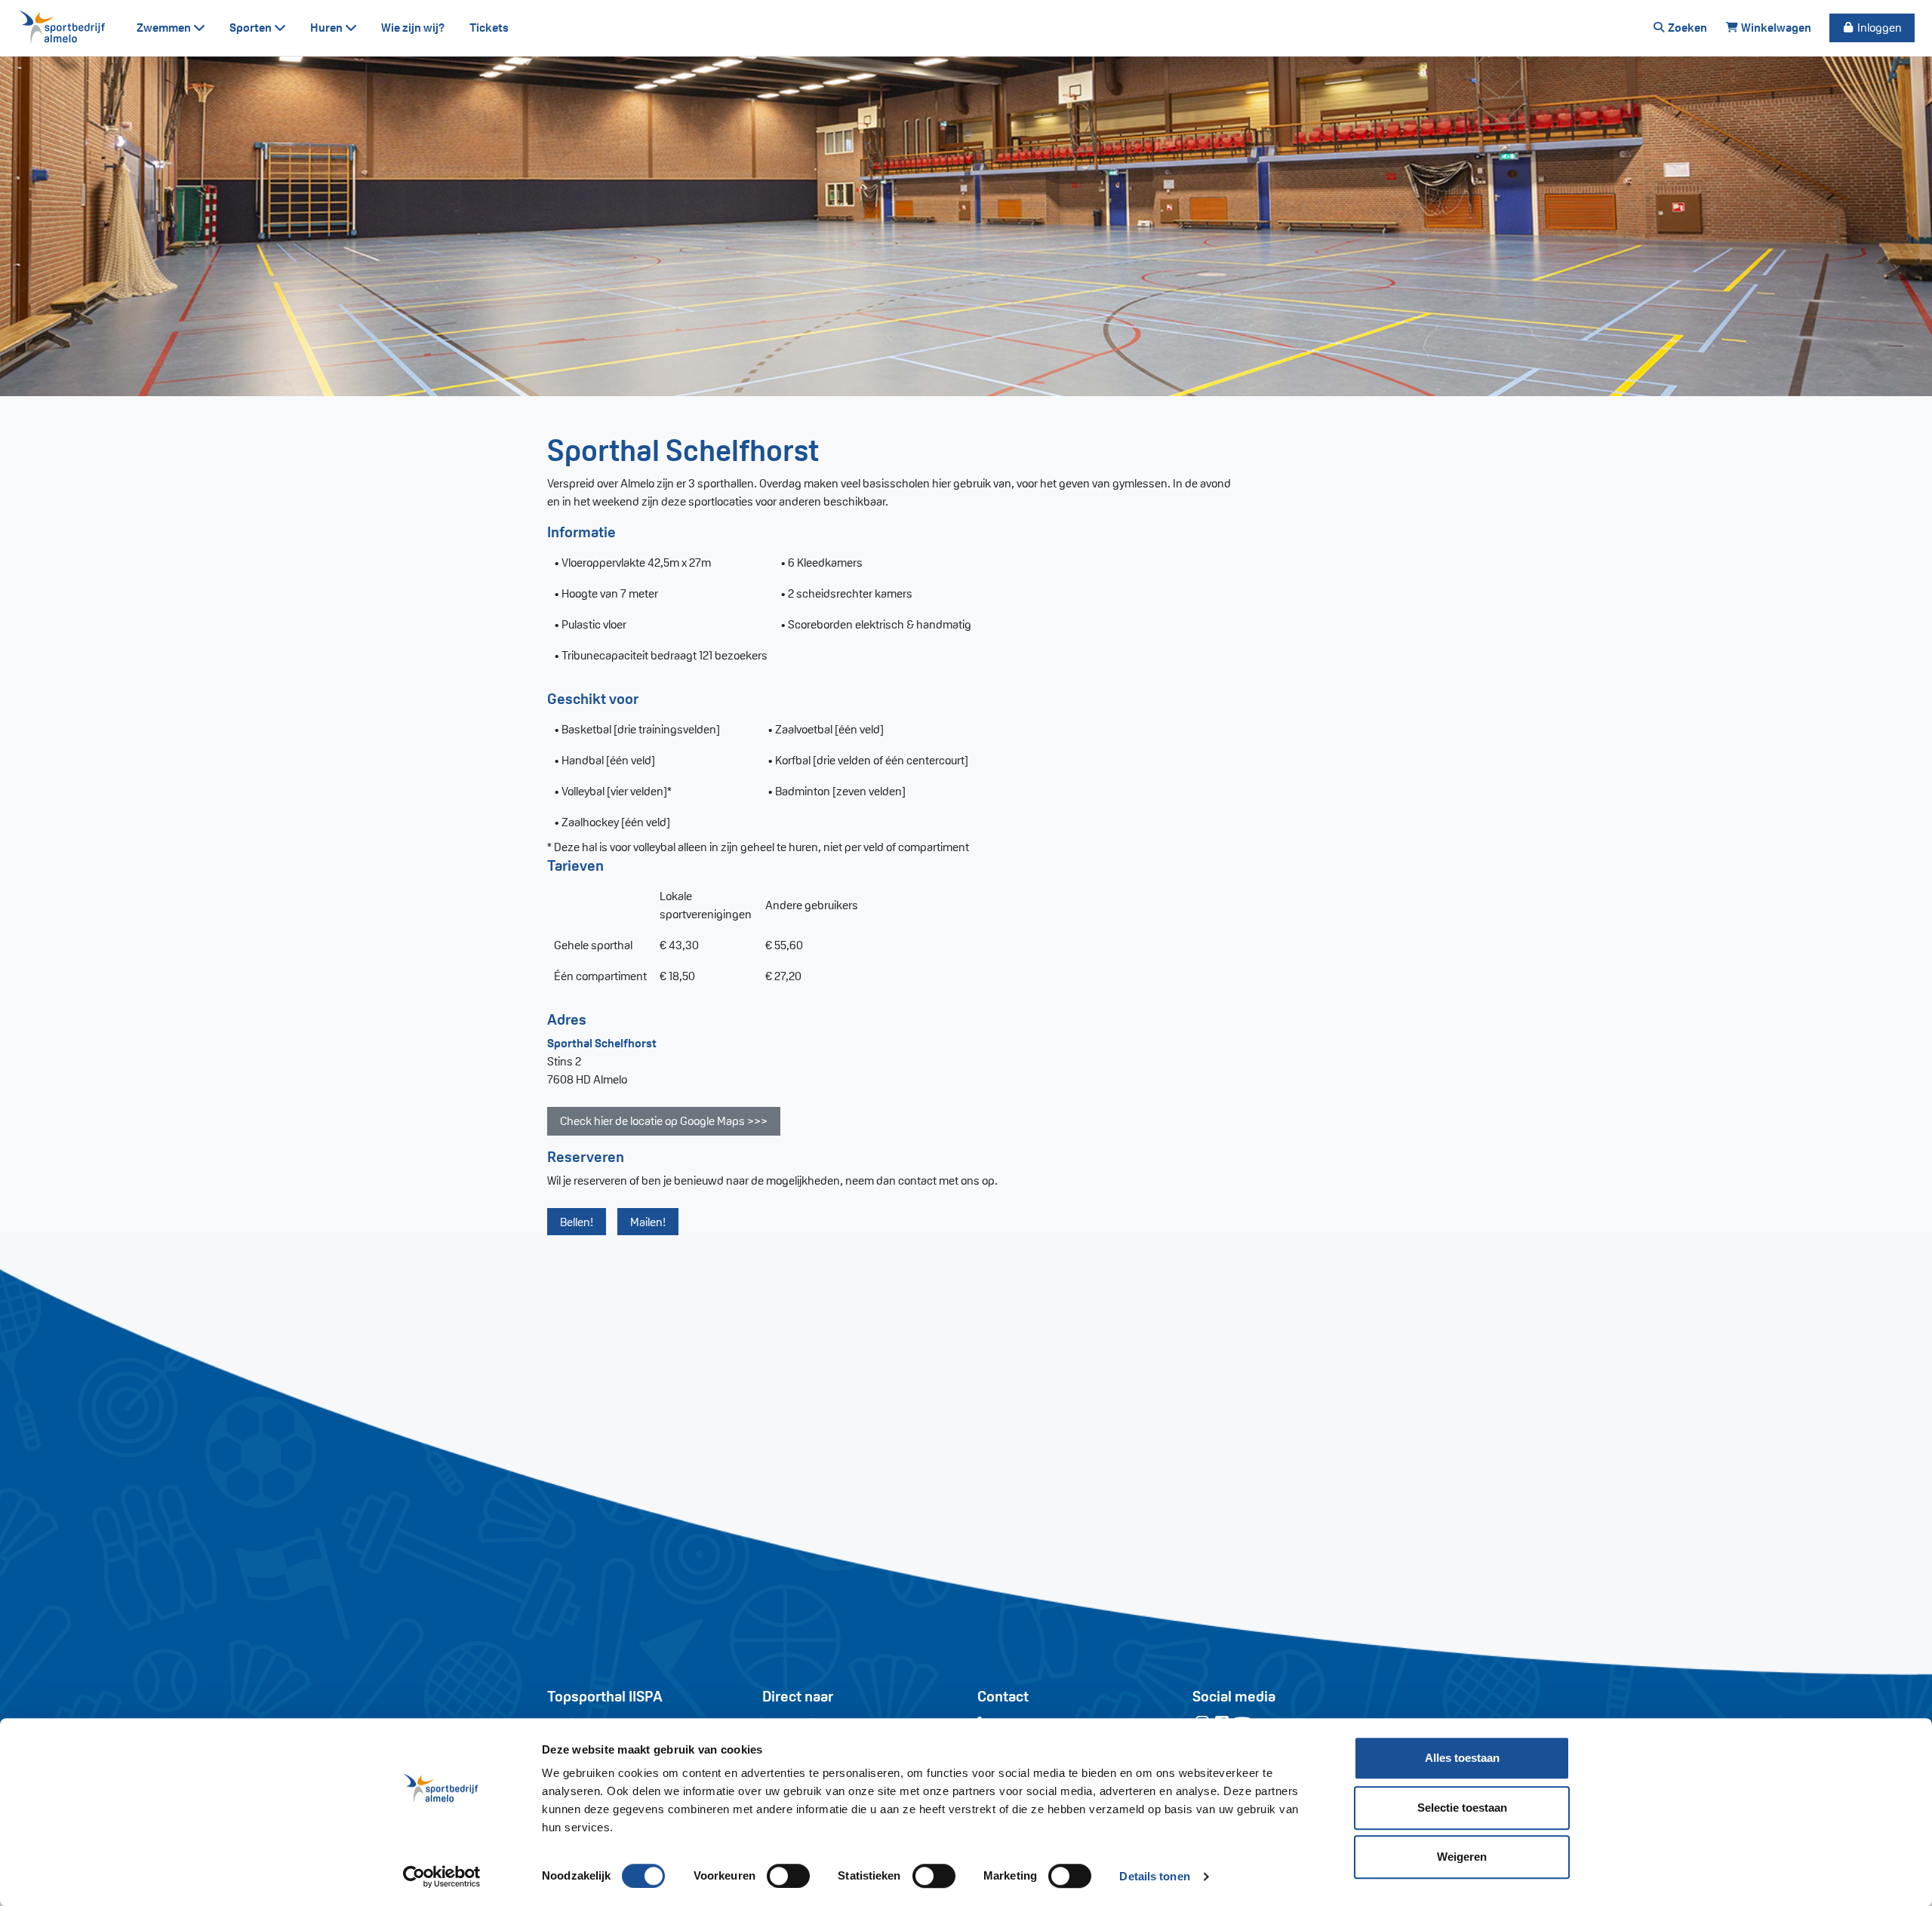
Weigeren (1462, 1857)
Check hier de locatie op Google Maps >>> (664, 1121)
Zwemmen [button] (165, 28)
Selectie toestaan (1462, 1808)
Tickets (489, 28)
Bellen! (577, 1222)
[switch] (788, 1876)
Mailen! (648, 1222)
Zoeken (1686, 28)
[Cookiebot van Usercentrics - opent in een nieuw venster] (442, 1877)
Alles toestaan (1462, 1758)
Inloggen (1878, 28)
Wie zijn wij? (413, 28)
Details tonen (1154, 1876)
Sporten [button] (252, 28)
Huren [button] (328, 28)
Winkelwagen (1775, 28)
